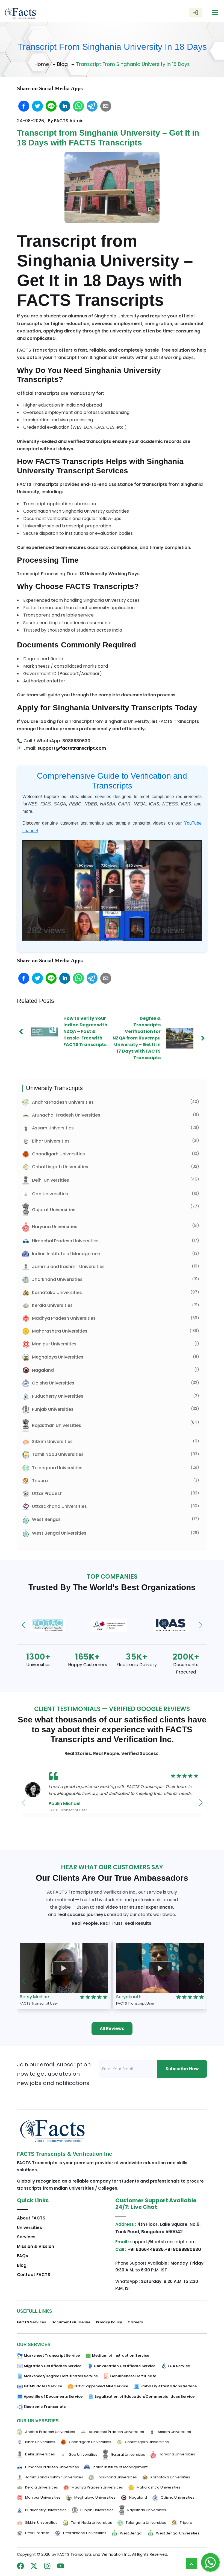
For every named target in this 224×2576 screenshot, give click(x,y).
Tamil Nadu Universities (58, 1454)
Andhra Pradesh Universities (63, 1102)
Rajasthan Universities (57, 1425)
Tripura (40, 1481)
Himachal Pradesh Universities (65, 1241)
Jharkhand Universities (57, 1279)
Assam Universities (53, 1128)
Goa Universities (50, 1194)
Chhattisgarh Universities (60, 1167)
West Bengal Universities (59, 1533)
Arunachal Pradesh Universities (66, 1115)
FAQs (23, 2256)
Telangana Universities (57, 1468)
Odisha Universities (53, 1383)
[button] (23, 1625)
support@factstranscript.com (72, 748)
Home (42, 64)
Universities (30, 2228)
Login (196, 13)
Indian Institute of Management (67, 1254)
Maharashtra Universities (60, 1331)
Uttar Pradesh (47, 1493)
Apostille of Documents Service (53, 2397)
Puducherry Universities (58, 1396)
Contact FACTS (34, 2275)
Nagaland (43, 1370)
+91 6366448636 (146, 2249)
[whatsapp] (78, 106)
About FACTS (31, 2218)
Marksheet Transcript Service (52, 2356)
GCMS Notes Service (43, 2386)
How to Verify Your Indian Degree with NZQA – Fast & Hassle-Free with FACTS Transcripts (85, 1031)
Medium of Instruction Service (121, 2356)
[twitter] (37, 106)
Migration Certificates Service (53, 2366)
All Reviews (112, 2029)
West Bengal (46, 1519)
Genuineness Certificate (133, 2376)
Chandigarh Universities (58, 1154)
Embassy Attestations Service (169, 2386)
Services (26, 2237)
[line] (51, 106)
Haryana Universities (55, 1227)
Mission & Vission (36, 2246)
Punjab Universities (53, 1409)
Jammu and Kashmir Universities (68, 1267)
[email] (106, 106)
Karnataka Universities (57, 1293)
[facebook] (24, 106)
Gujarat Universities (54, 1210)
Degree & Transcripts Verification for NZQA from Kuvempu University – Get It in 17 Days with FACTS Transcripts (137, 1038)
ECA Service (179, 2366)
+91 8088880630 (183, 2249)
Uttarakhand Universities (59, 1506)
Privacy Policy (109, 2322)
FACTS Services (31, 2322)
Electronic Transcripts (45, 2407)
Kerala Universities (52, 1305)
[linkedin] (65, 106)
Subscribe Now (182, 2069)
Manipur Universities (54, 1344)
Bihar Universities (51, 1141)
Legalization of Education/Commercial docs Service (145, 2397)
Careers (135, 2322)
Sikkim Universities (52, 1442)
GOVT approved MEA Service (101, 2386)
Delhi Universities (51, 1180)
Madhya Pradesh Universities (64, 1318)
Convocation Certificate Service (125, 2366)
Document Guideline (71, 2322)
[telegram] (92, 106)
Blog (62, 64)
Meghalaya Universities (58, 1357)
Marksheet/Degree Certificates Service (61, 2376)
